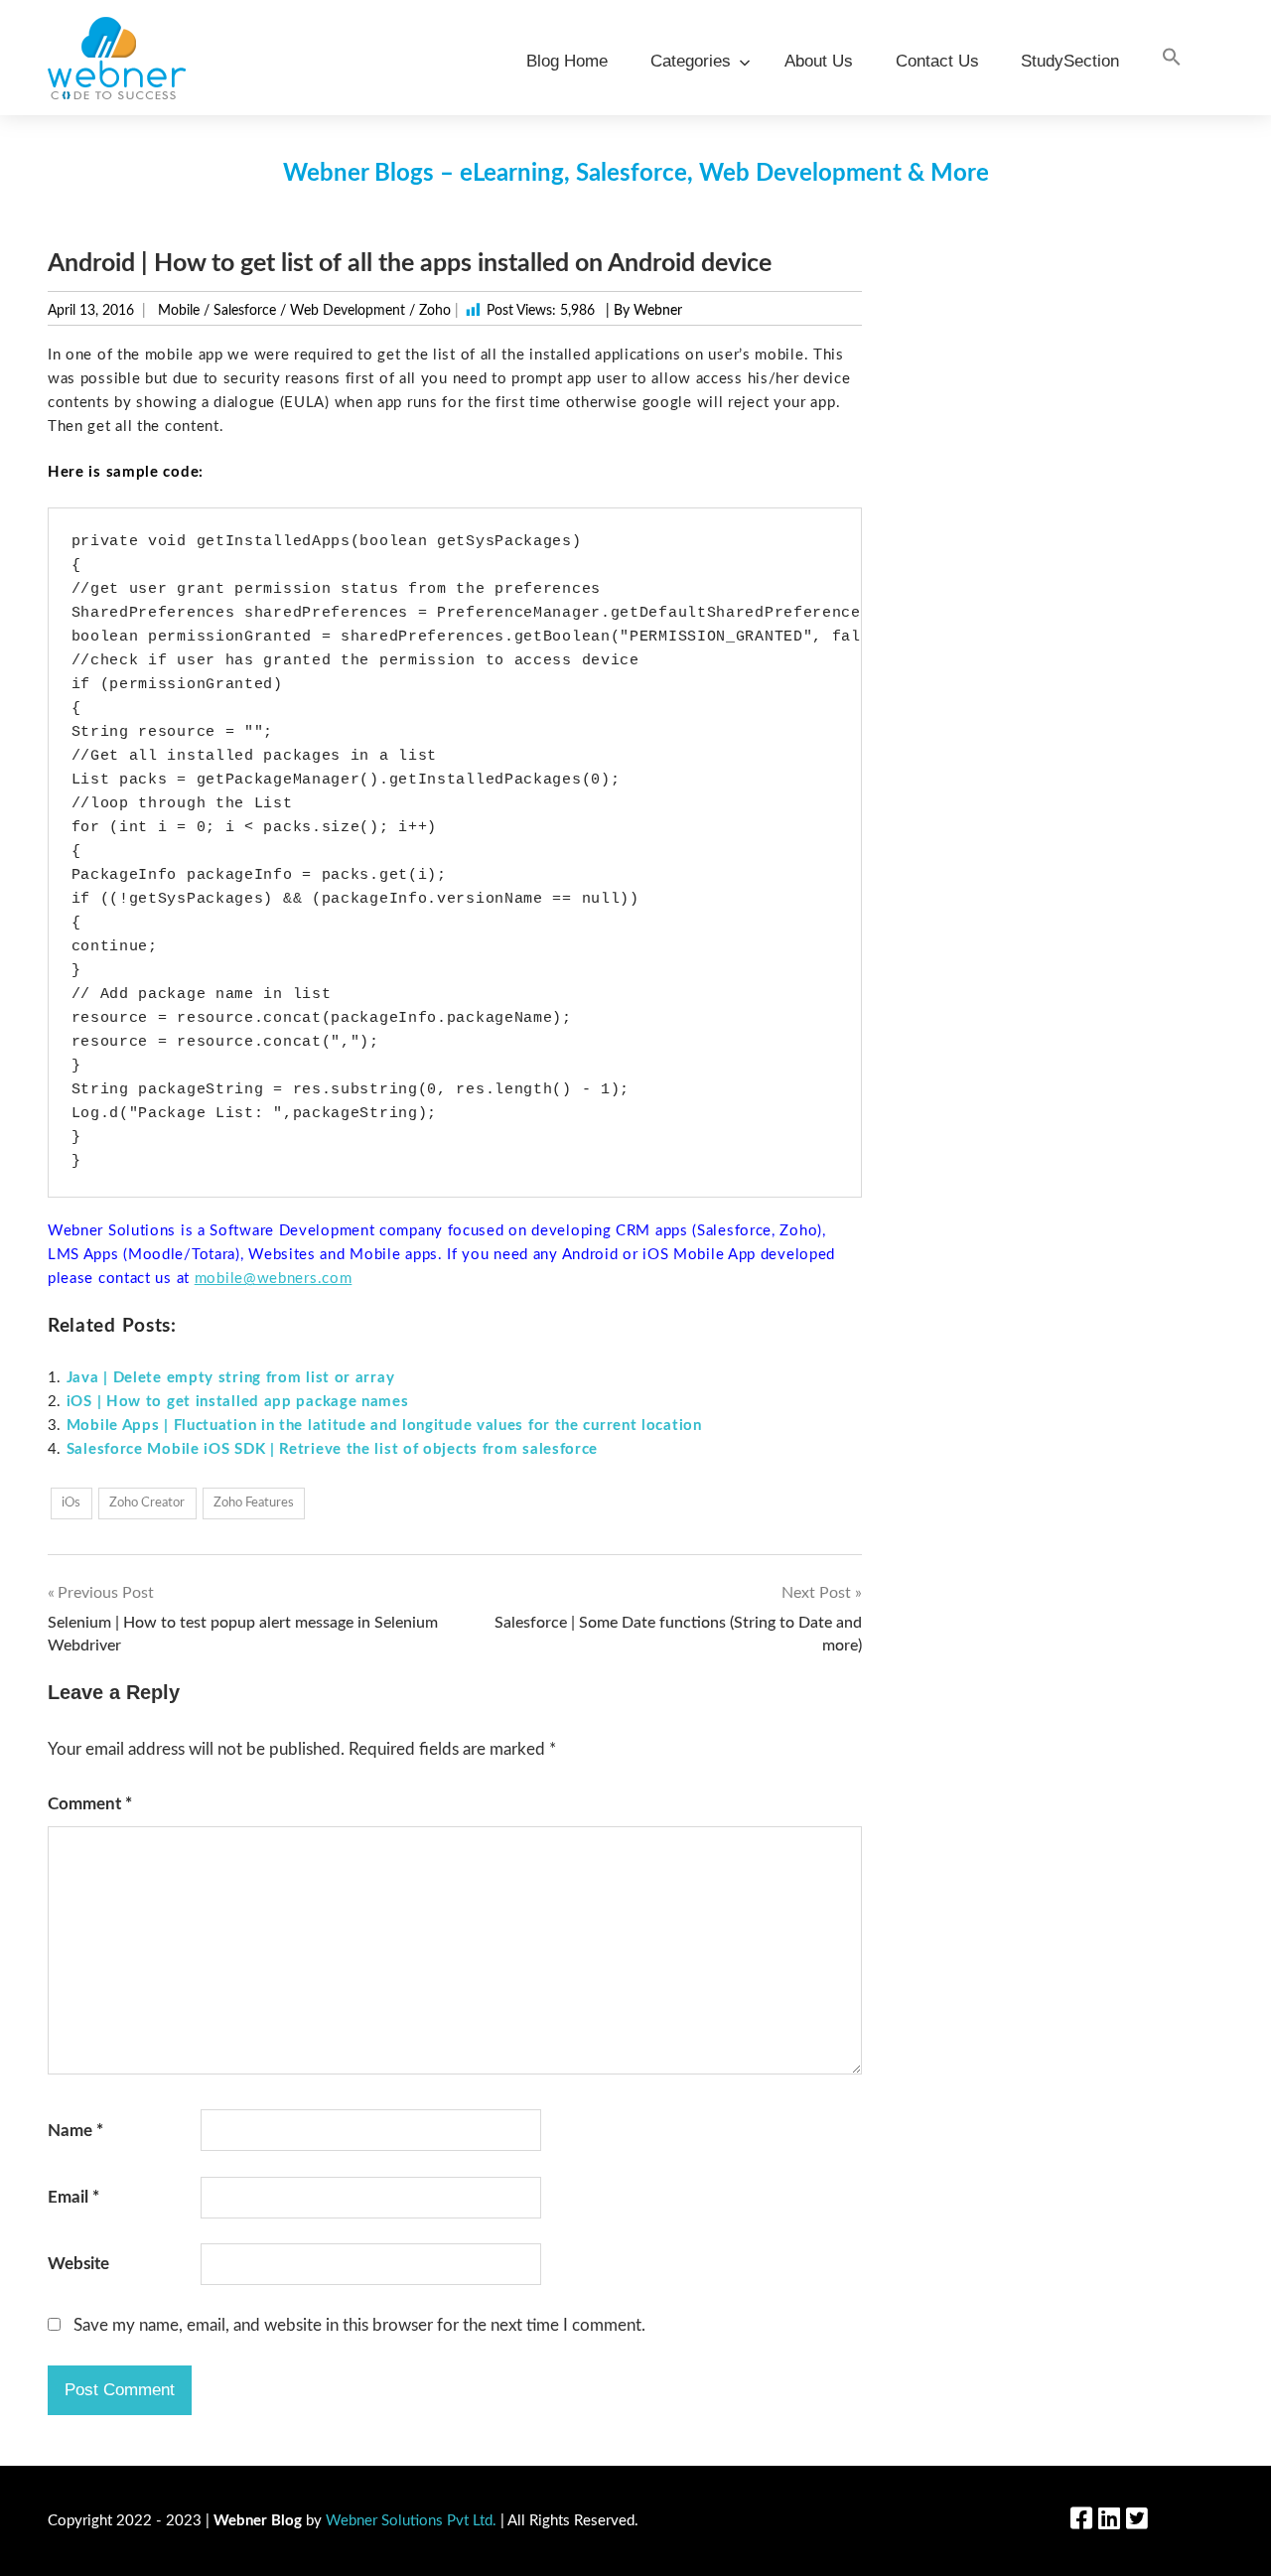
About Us (819, 61)
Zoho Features (254, 1503)
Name (75, 2131)
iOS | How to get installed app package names (238, 1402)
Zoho (435, 311)
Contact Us (937, 61)
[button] (1172, 58)
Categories (691, 61)
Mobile (179, 311)
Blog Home (567, 61)
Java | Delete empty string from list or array (231, 1378)
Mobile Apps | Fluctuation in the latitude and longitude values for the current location (384, 1426)
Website (78, 2264)
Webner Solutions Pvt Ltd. (411, 2521)
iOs (71, 1503)
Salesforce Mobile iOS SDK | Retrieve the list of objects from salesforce (332, 1449)
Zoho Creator (147, 1503)
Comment (90, 1804)
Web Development (348, 311)
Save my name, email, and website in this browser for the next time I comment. (359, 2325)
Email (73, 2197)
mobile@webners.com (274, 1279)
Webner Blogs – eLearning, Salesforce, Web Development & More (636, 174)
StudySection (1070, 61)
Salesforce (245, 311)
